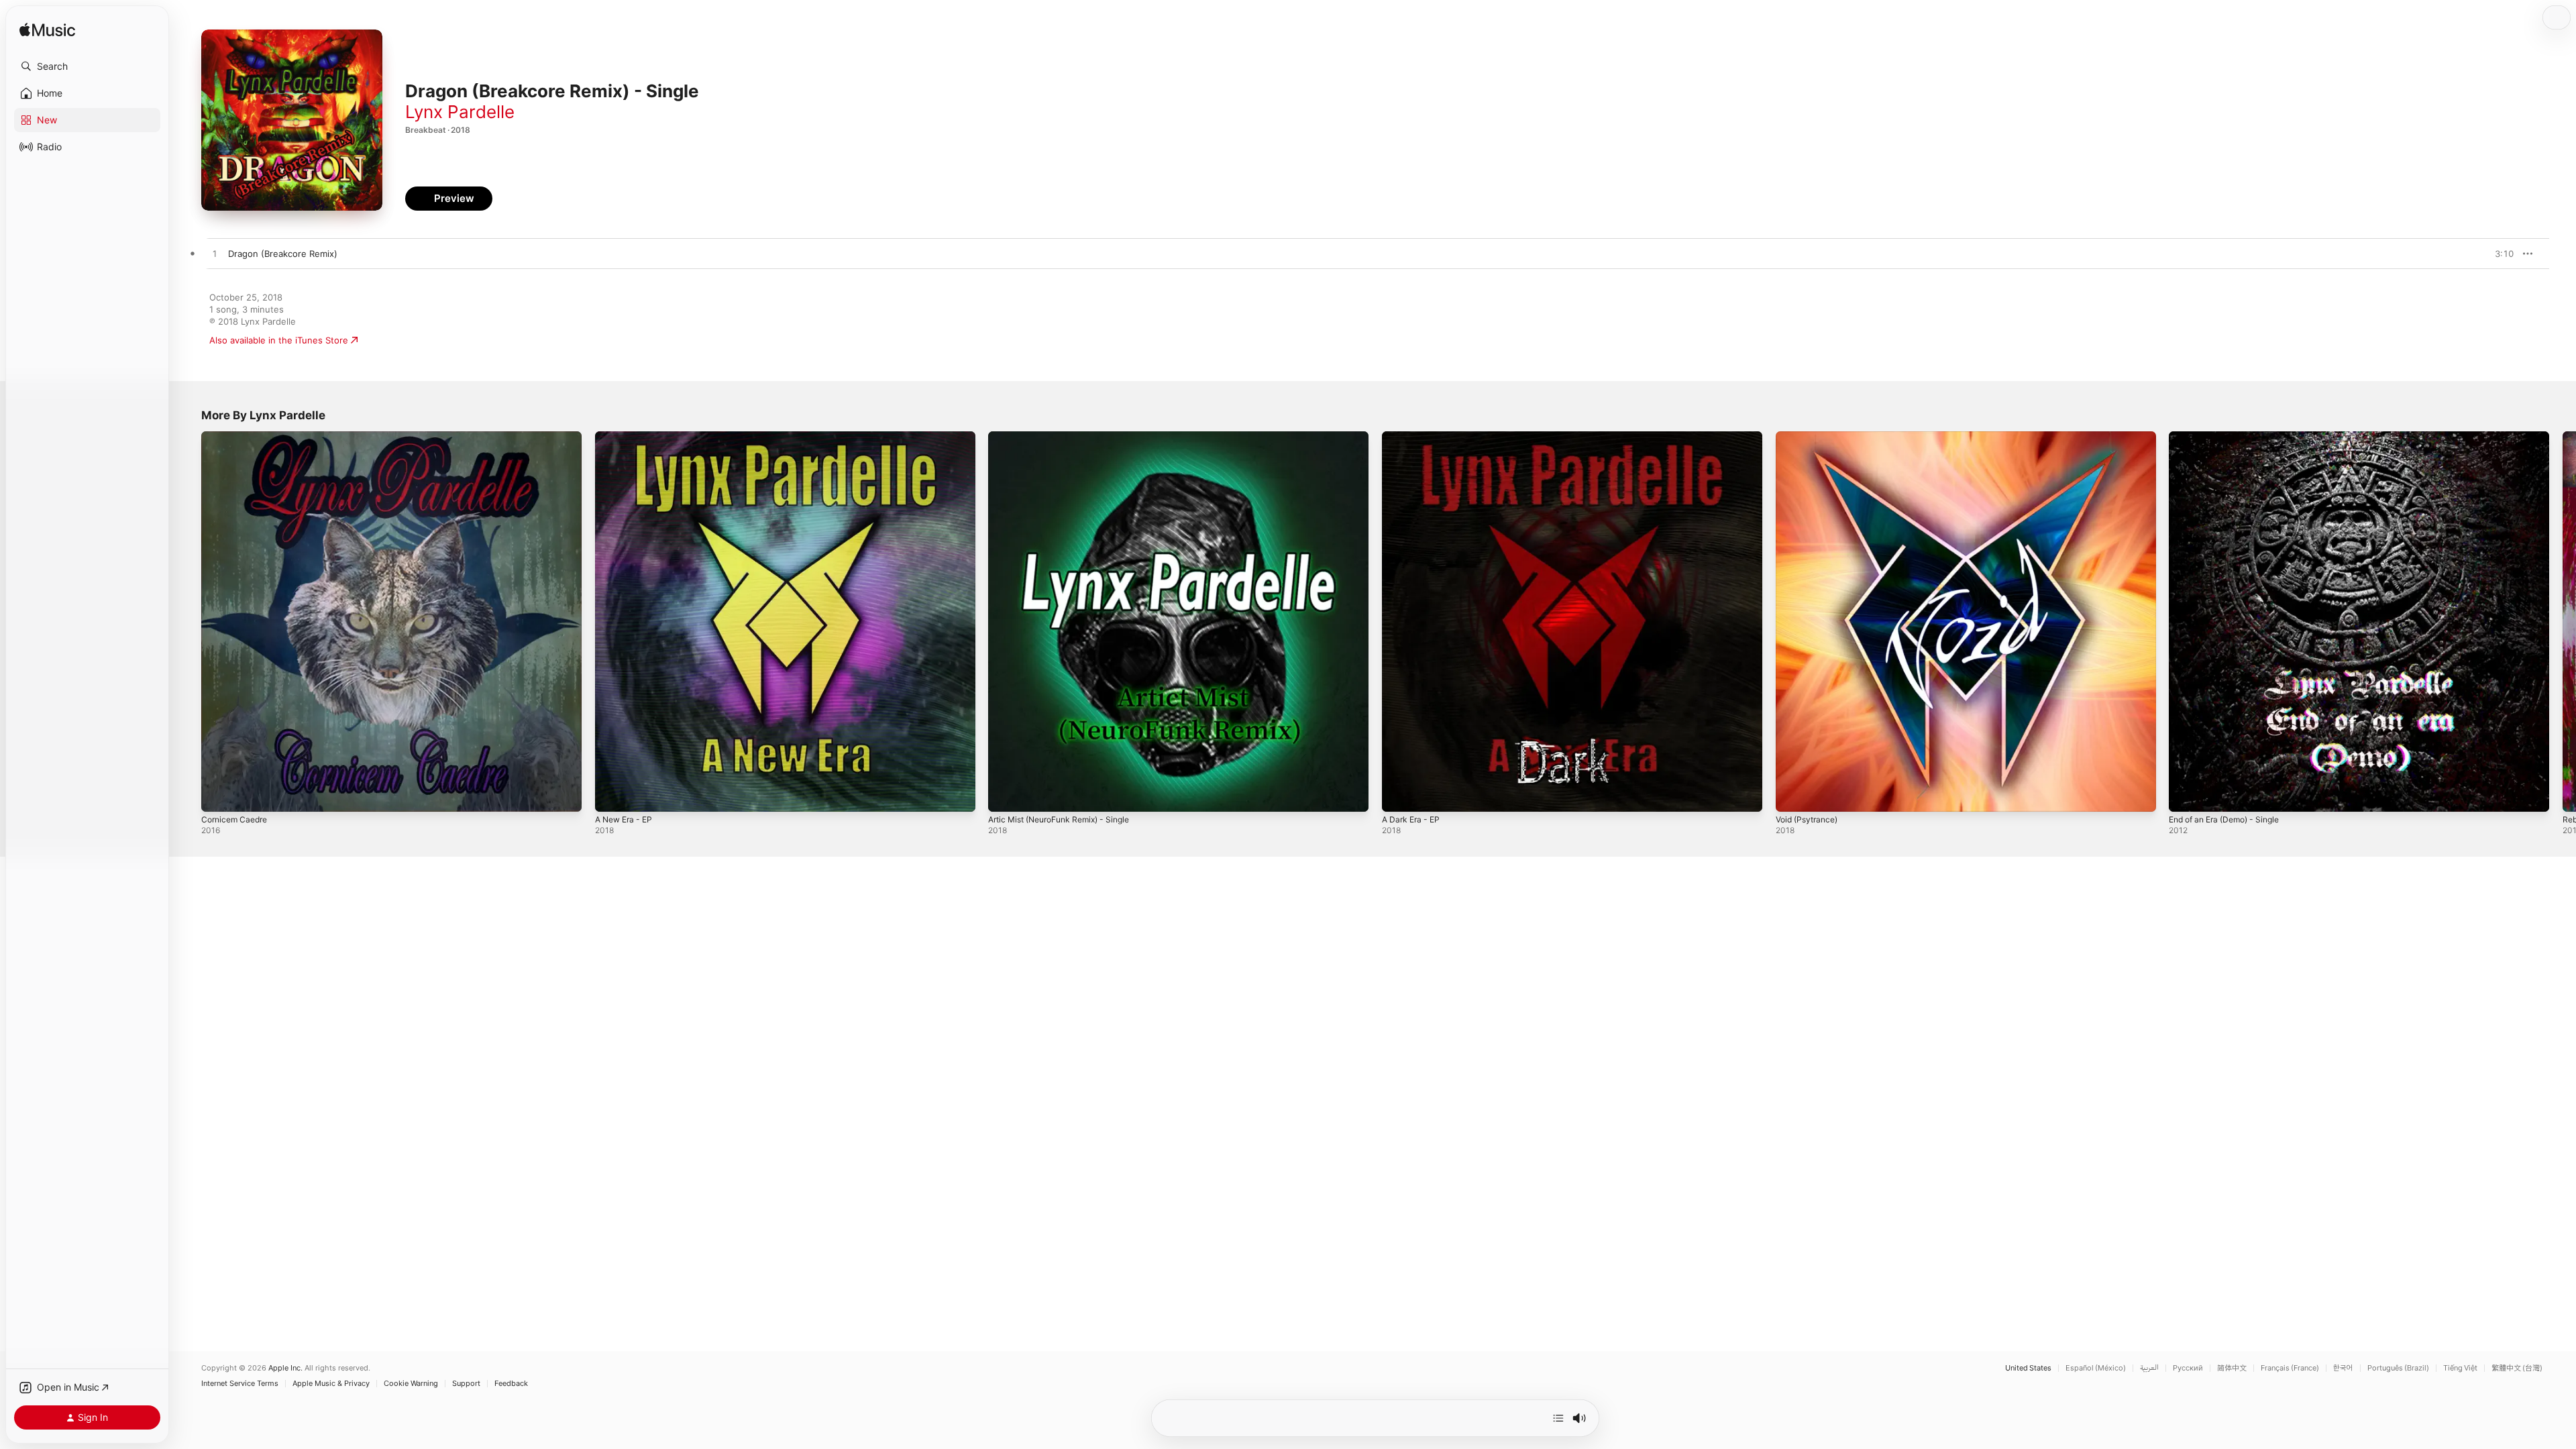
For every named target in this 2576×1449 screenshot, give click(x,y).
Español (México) (2096, 1368)
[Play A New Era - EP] (612, 795)
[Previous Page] (188, 621)
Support (466, 1384)
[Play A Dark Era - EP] (1399, 795)
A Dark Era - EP (1414, 437)
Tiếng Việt (2460, 1368)
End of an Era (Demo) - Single (2231, 437)
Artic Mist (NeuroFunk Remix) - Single (1068, 437)
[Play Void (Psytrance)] (1792, 795)
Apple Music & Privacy (331, 1384)
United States (2028, 1368)
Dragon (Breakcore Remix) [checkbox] (283, 254)
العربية (2149, 1368)
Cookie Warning (411, 1384)
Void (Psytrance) (1810, 437)
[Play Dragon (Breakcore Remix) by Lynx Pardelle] (215, 254)
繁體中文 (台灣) (2517, 1368)
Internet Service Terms (240, 1384)
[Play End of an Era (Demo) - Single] (2186, 795)
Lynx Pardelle (460, 112)
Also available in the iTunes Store (279, 340)
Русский (2188, 1368)
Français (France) (2290, 1368)
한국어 (2343, 1368)
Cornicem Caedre (237, 437)
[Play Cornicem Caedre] (218, 795)
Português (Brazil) (2398, 1368)
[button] (87, 66)
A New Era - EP (627, 437)
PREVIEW (2499, 254)
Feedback (511, 1384)
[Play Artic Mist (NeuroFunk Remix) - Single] (1005, 795)
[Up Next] (1558, 1418)
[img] (47, 31)
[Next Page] (2563, 621)
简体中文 (2232, 1368)
